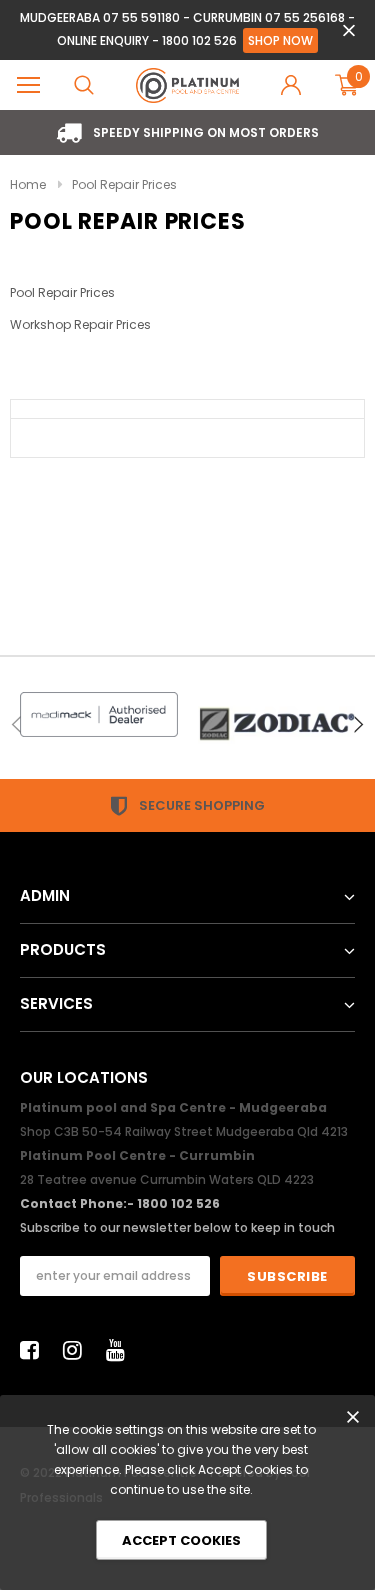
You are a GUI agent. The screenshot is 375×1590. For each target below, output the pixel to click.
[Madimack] (99, 714)
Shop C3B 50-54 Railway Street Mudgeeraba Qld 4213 (184, 1131)
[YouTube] (121, 1350)
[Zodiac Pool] (277, 724)
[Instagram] (78, 1350)
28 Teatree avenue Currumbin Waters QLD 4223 (167, 1179)
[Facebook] (35, 1350)
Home (28, 184)
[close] (348, 30)
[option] (187, 132)
